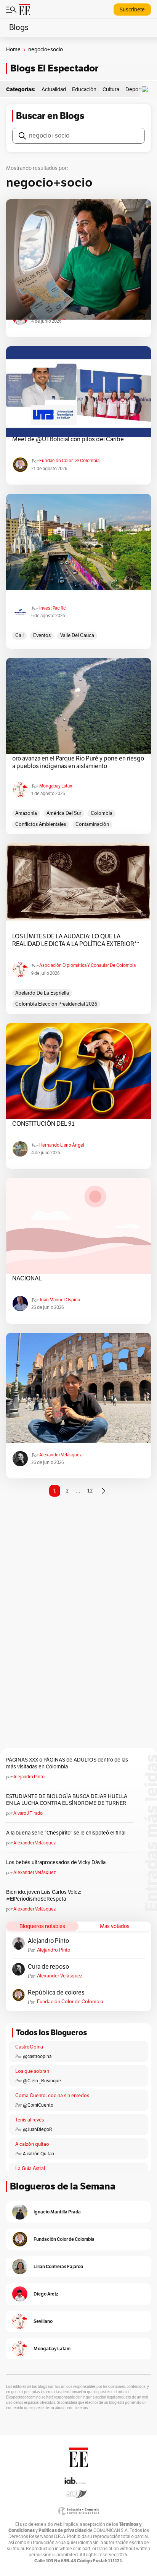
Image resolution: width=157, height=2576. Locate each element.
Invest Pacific (52, 608)
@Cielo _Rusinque (42, 2081)
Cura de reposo (48, 1967)
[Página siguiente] (103, 1491)
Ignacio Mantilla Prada (57, 2212)
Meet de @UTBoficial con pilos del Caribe (68, 439)
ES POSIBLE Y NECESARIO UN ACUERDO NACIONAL (66, 1275)
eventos (42, 635)
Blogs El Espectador (54, 68)
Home (13, 50)
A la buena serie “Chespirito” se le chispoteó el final (66, 1833)
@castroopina (37, 2056)
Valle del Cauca (77, 635)
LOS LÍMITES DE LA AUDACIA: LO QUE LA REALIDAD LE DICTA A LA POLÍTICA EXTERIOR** (76, 940)
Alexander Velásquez (60, 1455)
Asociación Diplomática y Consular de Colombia (87, 965)
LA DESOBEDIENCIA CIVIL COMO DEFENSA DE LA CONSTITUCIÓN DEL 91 (78, 1120)
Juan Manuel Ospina (60, 1300)
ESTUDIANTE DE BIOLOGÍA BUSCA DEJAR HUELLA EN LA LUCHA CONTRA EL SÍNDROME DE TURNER (67, 1800)
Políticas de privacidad (62, 2530)
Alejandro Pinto (29, 1777)
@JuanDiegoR (38, 2129)
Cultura (111, 90)
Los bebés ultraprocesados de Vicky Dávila (57, 1862)
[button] (147, 90)
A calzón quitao (32, 2144)
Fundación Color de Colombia (69, 461)
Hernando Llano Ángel (62, 1145)
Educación (84, 90)
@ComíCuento (38, 2105)
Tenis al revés (30, 2120)
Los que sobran (32, 2071)
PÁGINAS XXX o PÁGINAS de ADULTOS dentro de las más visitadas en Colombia (67, 1763)
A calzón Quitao (38, 2154)
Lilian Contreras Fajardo (58, 2266)
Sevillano (43, 2321)
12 (90, 1491)
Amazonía (26, 813)
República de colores (56, 1993)
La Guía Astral (30, 2169)
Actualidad (54, 90)
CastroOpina (29, 2047)
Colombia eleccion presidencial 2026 (56, 1004)
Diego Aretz (46, 2294)
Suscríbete (132, 10)
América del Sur (64, 813)
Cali (19, 635)
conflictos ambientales (41, 824)
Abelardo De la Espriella (42, 993)
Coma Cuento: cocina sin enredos (52, 2096)
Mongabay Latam (56, 786)
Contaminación (92, 824)
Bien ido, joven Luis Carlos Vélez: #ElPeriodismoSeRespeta (44, 1896)
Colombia (102, 813)
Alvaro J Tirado (28, 1813)
